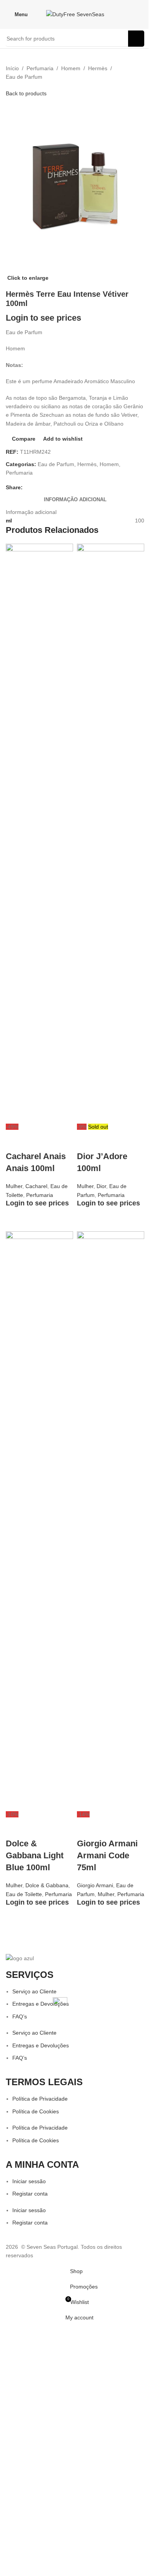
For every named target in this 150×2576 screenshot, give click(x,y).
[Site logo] (75, 14)
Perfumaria (40, 68)
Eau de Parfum (24, 77)
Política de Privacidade (40, 2099)
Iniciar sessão (29, 2181)
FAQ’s (20, 2017)
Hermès (98, 68)
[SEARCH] (136, 39)
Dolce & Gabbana (47, 1885)
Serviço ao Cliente (34, 1991)
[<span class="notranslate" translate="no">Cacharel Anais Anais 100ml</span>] (39, 833)
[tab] (75, 500)
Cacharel (36, 1186)
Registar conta (30, 2194)
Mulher (14, 1186)
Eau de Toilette (24, 1894)
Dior (101, 1186)
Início (12, 68)
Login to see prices (43, 318)
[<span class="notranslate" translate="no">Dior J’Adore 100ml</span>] (111, 833)
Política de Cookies (36, 2111)
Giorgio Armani (95, 1885)
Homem (71, 68)
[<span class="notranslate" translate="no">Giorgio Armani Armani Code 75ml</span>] (111, 1520)
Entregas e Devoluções (41, 2004)
